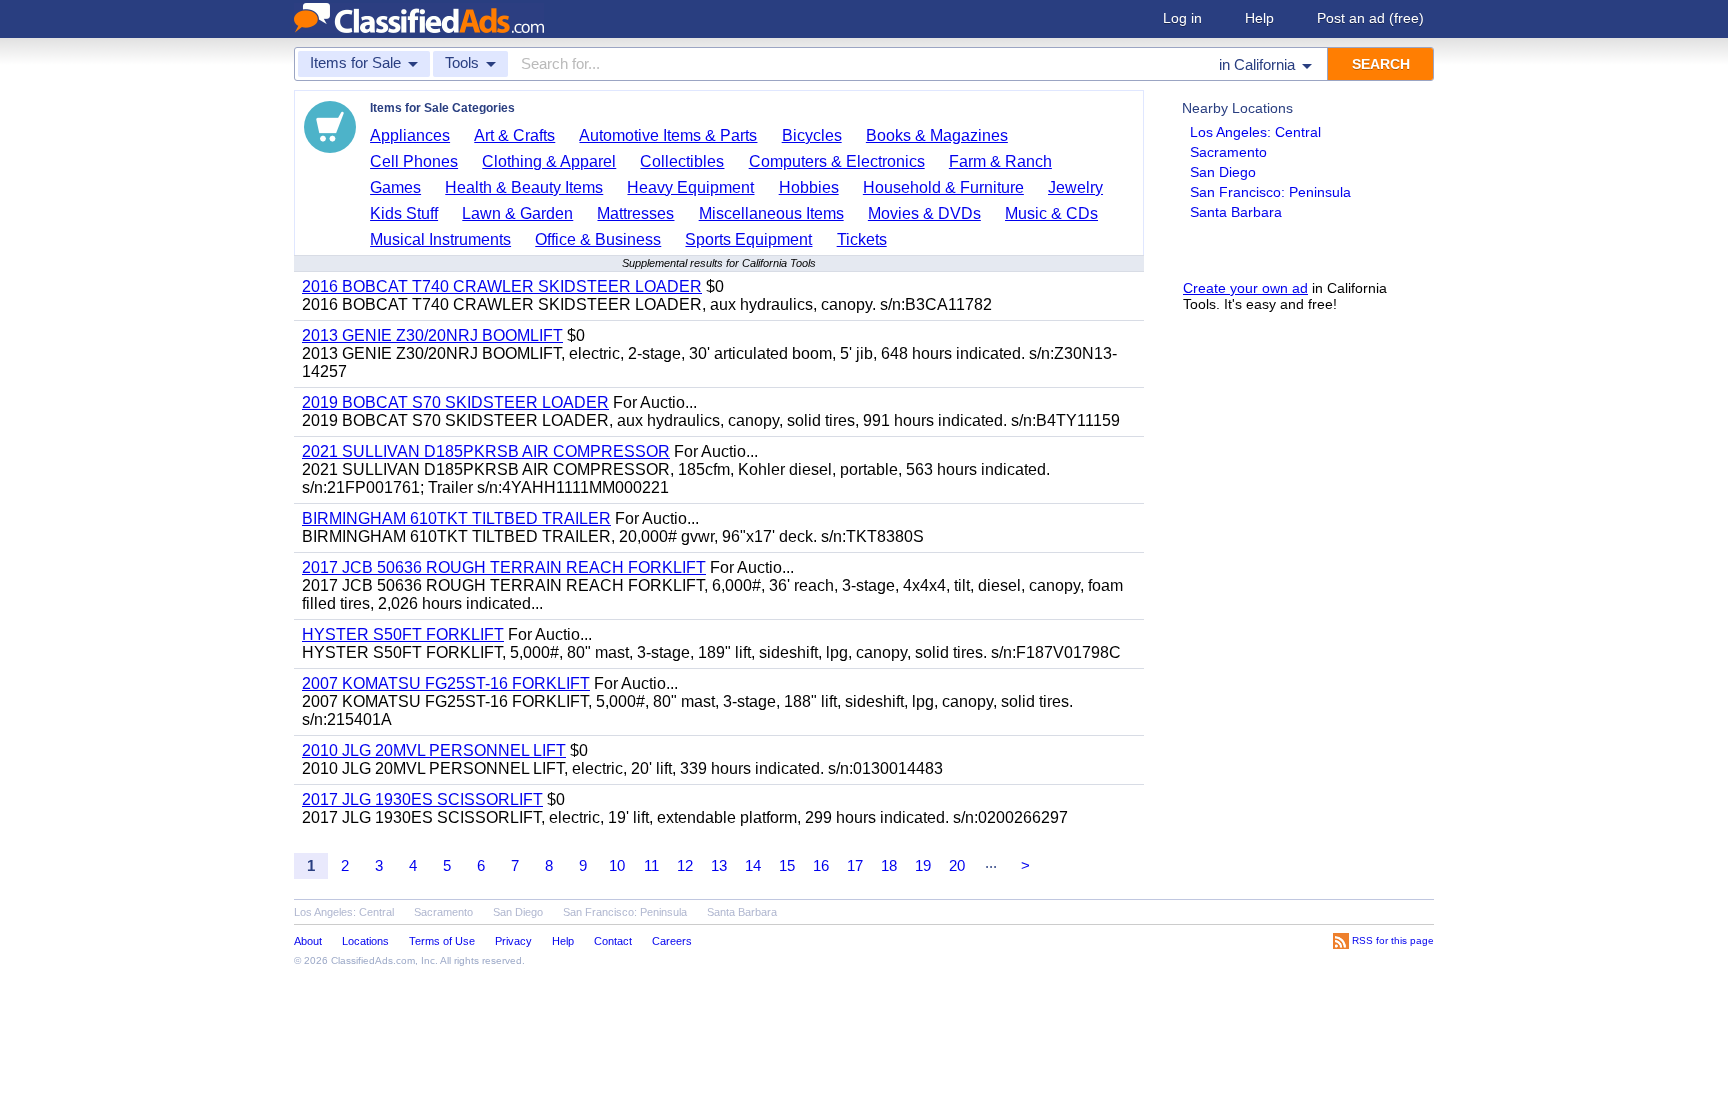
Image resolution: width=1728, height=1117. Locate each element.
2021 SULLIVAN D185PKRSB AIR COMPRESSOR (486, 451)
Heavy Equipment (690, 187)
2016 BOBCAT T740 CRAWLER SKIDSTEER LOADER (502, 286)
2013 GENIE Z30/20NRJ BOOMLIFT (432, 335)
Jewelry (1075, 187)
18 (889, 865)
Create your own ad (1245, 288)
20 (957, 865)
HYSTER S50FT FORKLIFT (403, 634)
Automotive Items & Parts (668, 135)
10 (617, 865)
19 (923, 865)
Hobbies (809, 187)
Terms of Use (442, 941)
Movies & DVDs (924, 213)
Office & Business (598, 239)
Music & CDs (1051, 213)
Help (1259, 18)
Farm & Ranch (1000, 161)
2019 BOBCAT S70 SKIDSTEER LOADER (455, 402)
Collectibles (682, 161)
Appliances (410, 135)
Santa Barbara (1236, 212)
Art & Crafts (514, 135)
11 (651, 865)
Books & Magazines (937, 135)
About (308, 941)
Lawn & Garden (517, 213)
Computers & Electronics (837, 161)
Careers (672, 941)
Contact (613, 941)
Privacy (513, 941)
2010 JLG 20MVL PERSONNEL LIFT (434, 750)
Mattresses (635, 213)
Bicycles (812, 135)
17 (855, 865)
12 (685, 865)
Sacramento (1228, 152)
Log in (1182, 18)
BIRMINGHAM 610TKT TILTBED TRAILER (456, 518)
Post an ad (1370, 18)
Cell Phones (414, 161)
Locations (365, 941)
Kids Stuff (404, 213)
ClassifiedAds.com (373, 960)
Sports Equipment (748, 239)
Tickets (862, 239)
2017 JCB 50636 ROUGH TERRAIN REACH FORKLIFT (504, 567)
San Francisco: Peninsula (1270, 192)
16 (821, 865)
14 (753, 865)
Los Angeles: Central (1255, 132)
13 (719, 865)
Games (395, 187)
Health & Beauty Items (524, 187)
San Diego (1223, 172)
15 (787, 865)
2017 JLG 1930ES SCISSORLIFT (422, 799)
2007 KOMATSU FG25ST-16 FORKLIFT (446, 683)
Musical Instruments (440, 239)
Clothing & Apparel (549, 161)
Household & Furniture (943, 187)
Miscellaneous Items (771, 213)
